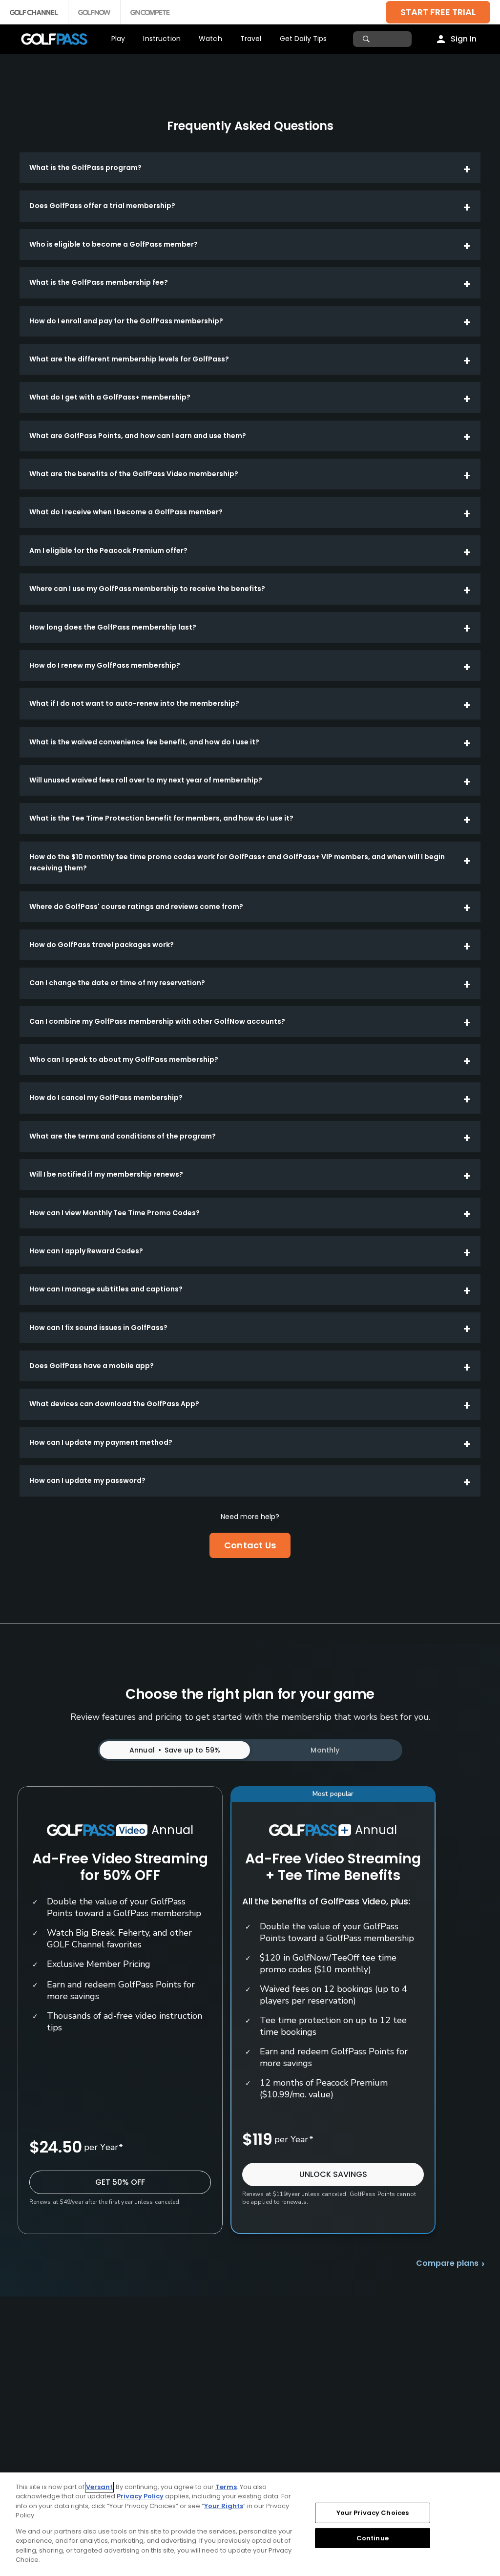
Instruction (162, 39)
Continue (373, 2538)
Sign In (464, 39)
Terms (226, 2487)
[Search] (367, 39)
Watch (210, 39)
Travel (251, 39)
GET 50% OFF (120, 2182)
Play (118, 39)
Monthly (325, 1750)
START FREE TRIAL (438, 12)
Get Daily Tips (303, 39)
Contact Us (250, 1545)
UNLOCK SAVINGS (333, 2174)
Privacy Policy (140, 2496)
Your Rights (224, 2506)
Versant (99, 2487)
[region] (250, 2524)
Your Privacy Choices (373, 2513)
